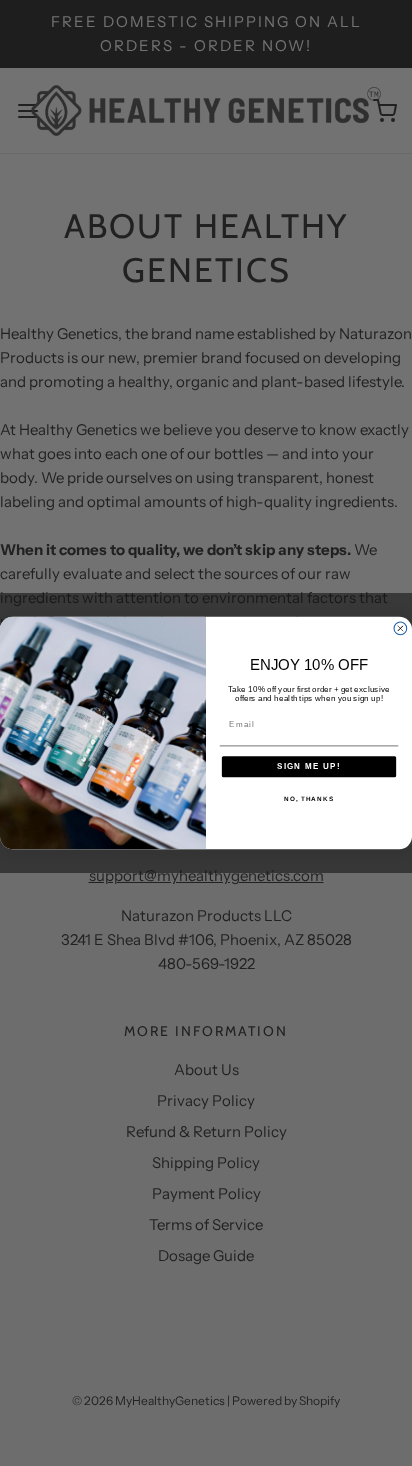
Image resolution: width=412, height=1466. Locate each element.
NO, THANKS (309, 798)
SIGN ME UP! (309, 766)
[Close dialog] (400, 628)
